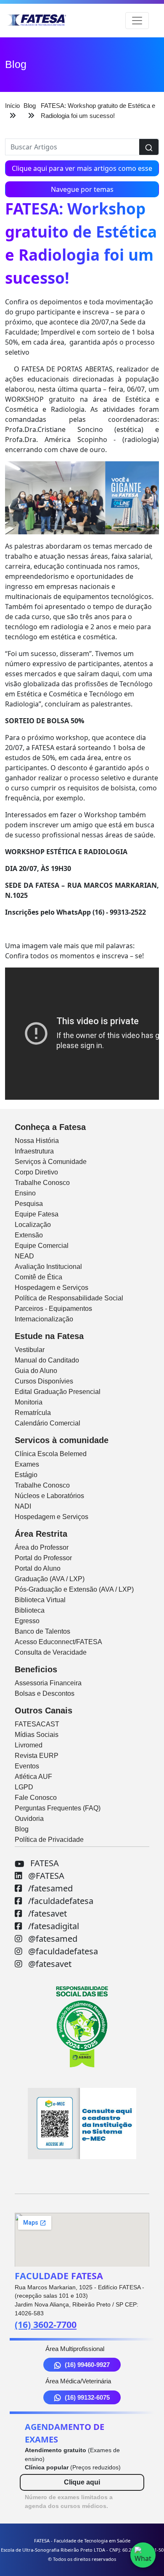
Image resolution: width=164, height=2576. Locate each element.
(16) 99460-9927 (87, 2365)
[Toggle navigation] (137, 21)
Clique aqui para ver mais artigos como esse (82, 168)
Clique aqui (82, 2482)
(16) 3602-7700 (46, 2324)
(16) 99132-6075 (87, 2397)
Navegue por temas (82, 189)
